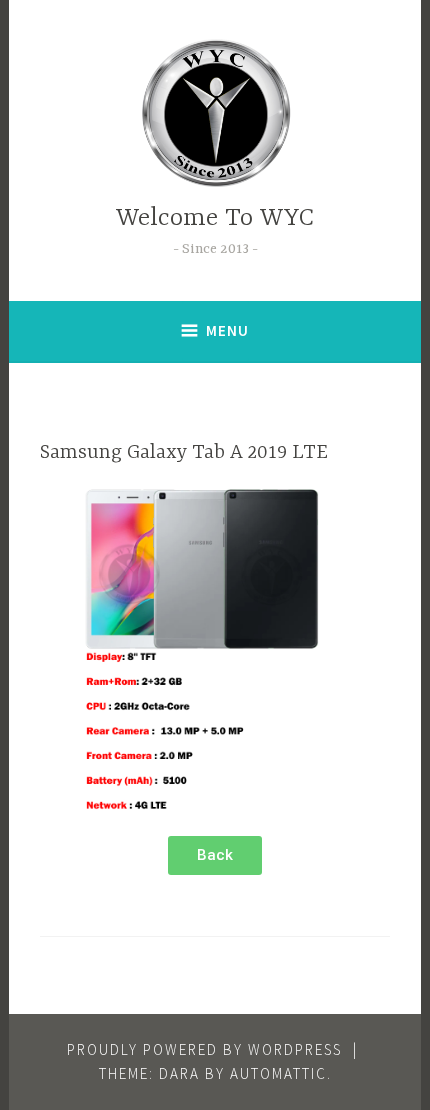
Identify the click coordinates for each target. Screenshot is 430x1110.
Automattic (278, 1073)
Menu (227, 330)
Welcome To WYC (215, 218)
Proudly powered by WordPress (204, 1049)
